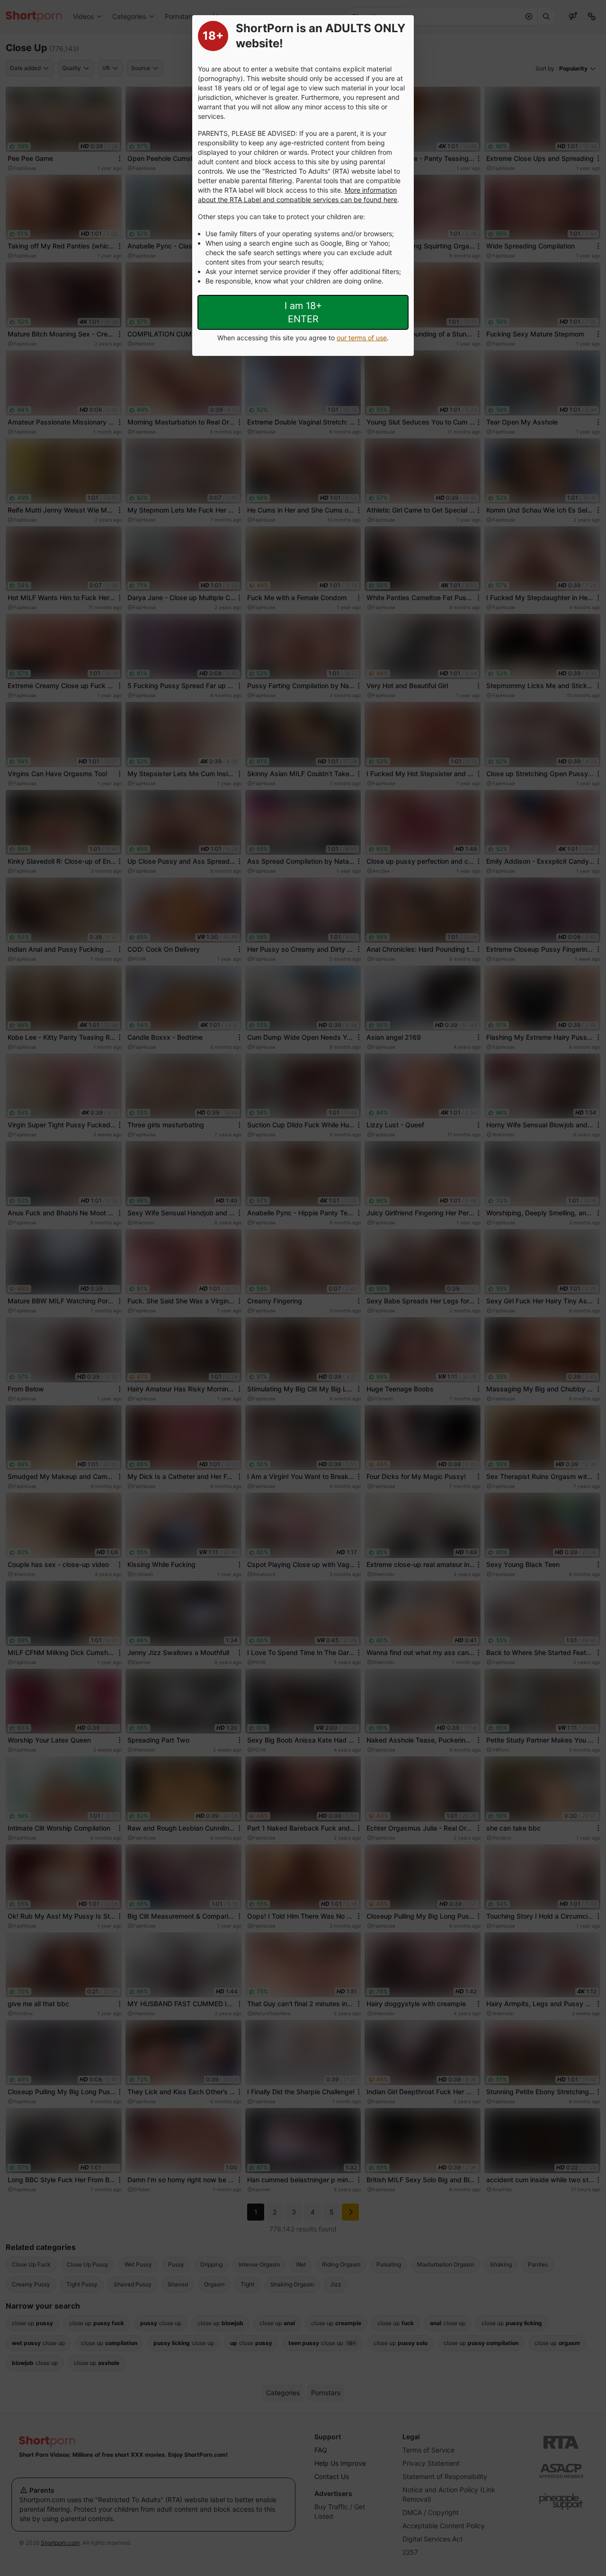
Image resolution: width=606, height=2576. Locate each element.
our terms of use (362, 338)
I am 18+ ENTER (303, 312)
